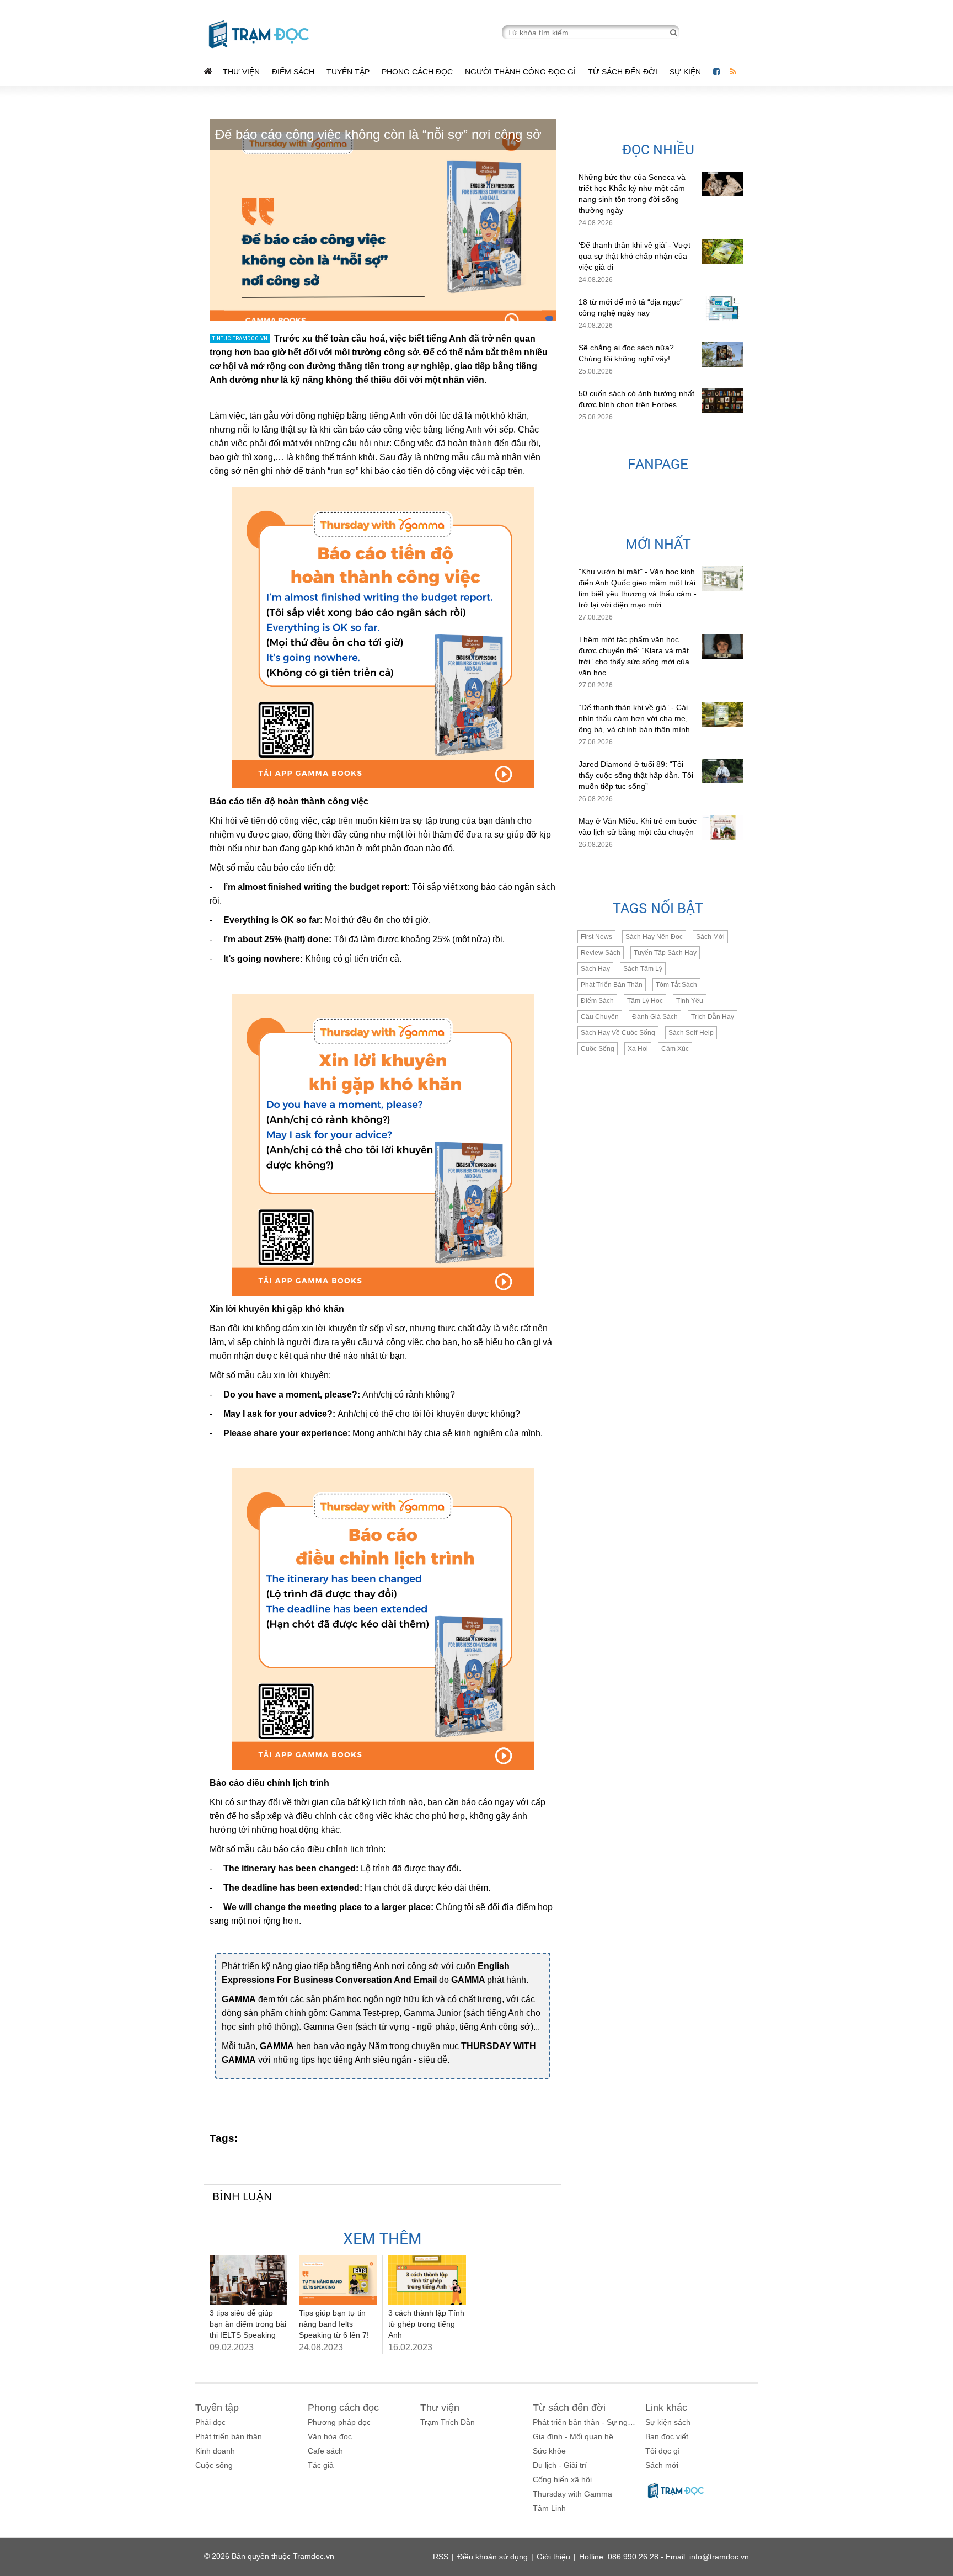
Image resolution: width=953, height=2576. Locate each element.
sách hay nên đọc (654, 937)
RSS (441, 2557)
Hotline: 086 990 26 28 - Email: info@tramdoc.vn (664, 2557)
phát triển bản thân (612, 985)
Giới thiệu (553, 2557)
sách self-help (691, 1033)
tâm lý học (645, 1001)
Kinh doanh (215, 2451)
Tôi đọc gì (663, 2451)
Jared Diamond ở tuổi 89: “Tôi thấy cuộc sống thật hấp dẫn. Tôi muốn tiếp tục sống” (636, 775)
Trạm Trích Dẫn (448, 2422)
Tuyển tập (348, 72)
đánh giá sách (655, 1017)
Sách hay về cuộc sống (618, 1033)
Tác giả (321, 2465)
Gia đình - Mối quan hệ (573, 2436)
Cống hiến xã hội (562, 2479)
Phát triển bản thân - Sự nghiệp (588, 2422)
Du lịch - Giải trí (560, 2465)
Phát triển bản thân (229, 2436)
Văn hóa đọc (330, 2436)
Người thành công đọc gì (520, 72)
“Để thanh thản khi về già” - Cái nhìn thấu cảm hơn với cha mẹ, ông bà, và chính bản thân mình (634, 718)
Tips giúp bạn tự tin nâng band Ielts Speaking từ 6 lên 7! (334, 2324)
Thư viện (241, 72)
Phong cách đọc (417, 72)
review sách (601, 953)
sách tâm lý (643, 969)
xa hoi (638, 1049)
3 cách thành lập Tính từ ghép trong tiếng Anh (426, 2324)
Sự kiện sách (668, 2422)
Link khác (666, 2408)
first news (596, 937)
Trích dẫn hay (713, 1017)
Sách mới (710, 937)
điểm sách (597, 1001)
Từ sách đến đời (623, 72)
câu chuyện (600, 1017)
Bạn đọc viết (667, 2436)
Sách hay (595, 969)
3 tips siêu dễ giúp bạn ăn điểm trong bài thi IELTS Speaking (248, 2324)
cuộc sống (598, 1049)
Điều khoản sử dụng (492, 2557)
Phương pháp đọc (339, 2422)
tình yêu (690, 1001)
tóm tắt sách (676, 985)
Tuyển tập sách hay (665, 953)
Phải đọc (210, 2422)
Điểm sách (293, 72)
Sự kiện (686, 72)
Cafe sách (325, 2451)
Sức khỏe (549, 2451)
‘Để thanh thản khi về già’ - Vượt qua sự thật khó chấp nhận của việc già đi (635, 256)
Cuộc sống (214, 2465)
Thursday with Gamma (572, 2494)
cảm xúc (675, 1049)
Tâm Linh (549, 2508)
